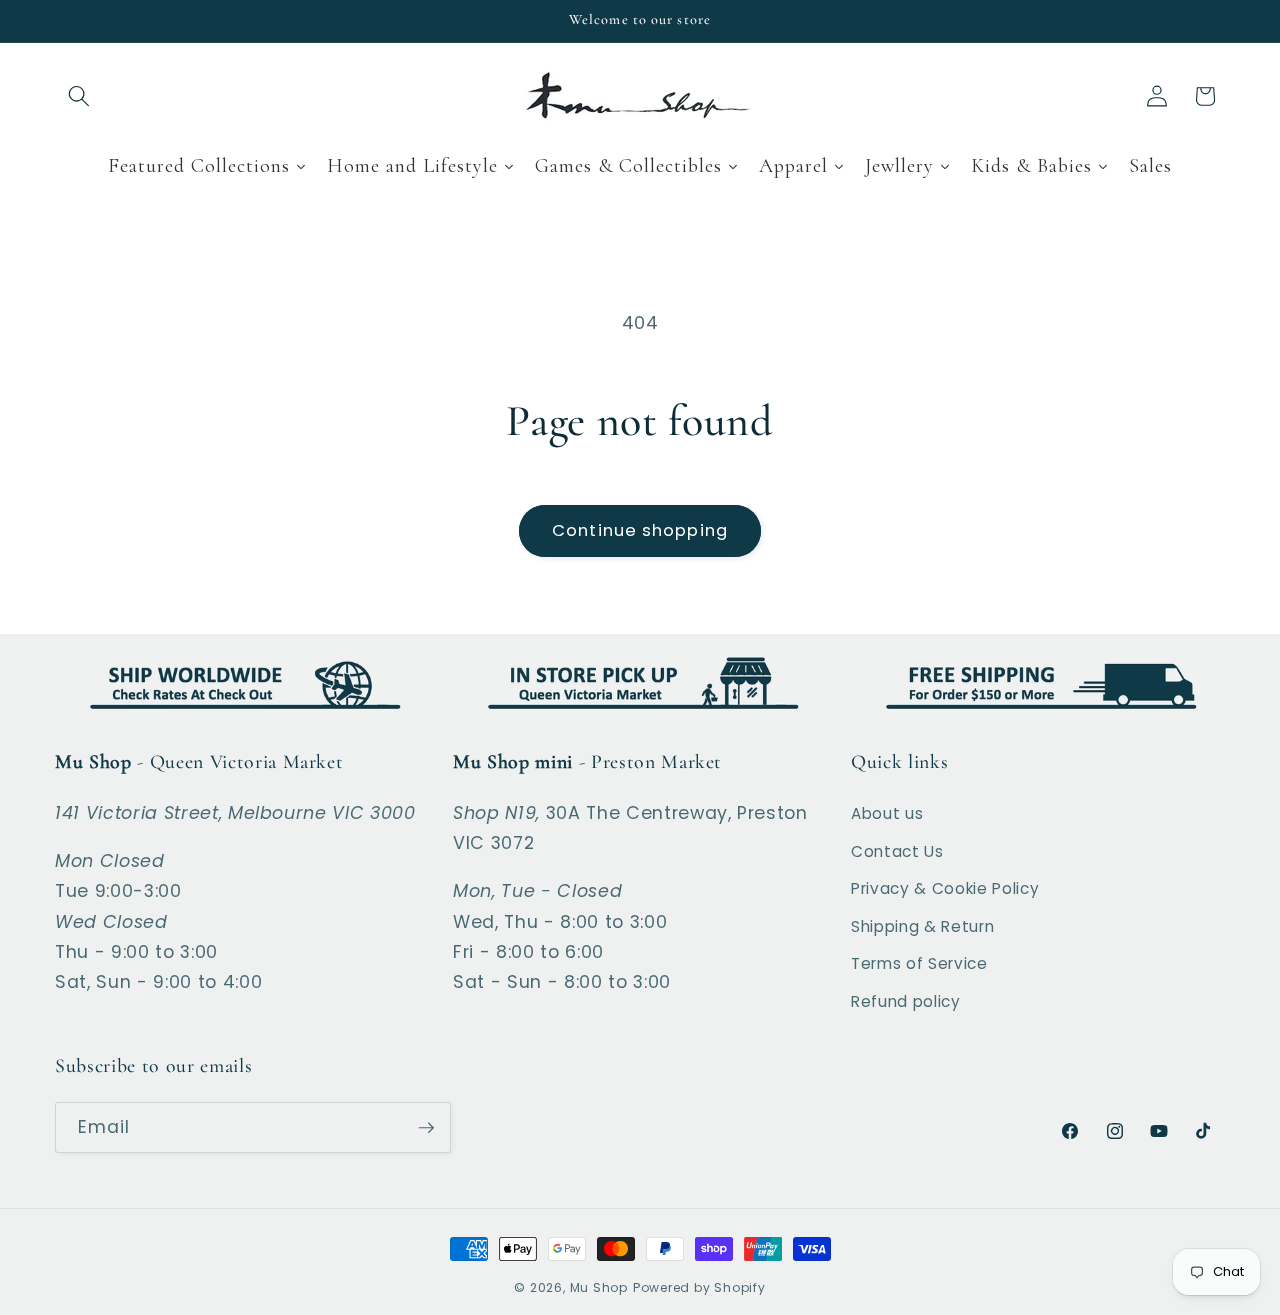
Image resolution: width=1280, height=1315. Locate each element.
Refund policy (906, 1001)
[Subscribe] (426, 1128)
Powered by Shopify (699, 1287)
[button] (79, 96)
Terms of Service (919, 963)
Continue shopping (640, 530)
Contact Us (897, 851)
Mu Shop (599, 1287)
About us (887, 813)
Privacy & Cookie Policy (945, 888)
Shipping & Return (922, 926)
